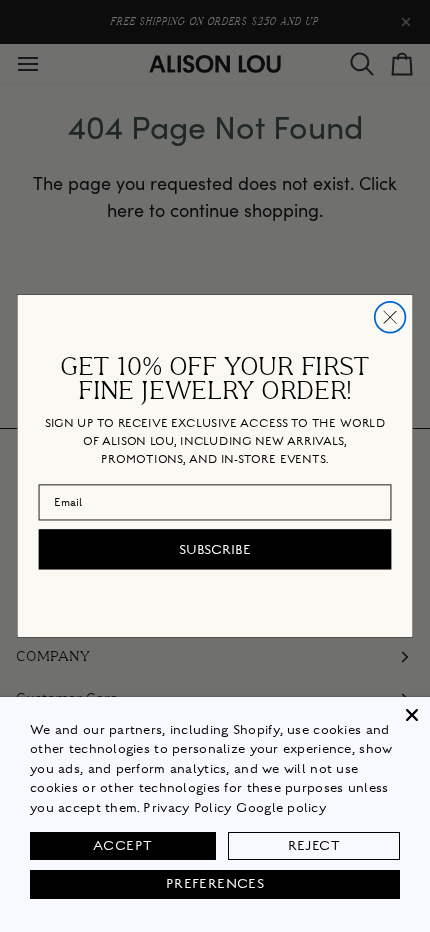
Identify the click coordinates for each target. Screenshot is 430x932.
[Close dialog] (390, 317)
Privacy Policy (187, 808)
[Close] (412, 715)
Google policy (281, 808)
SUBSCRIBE (215, 549)
